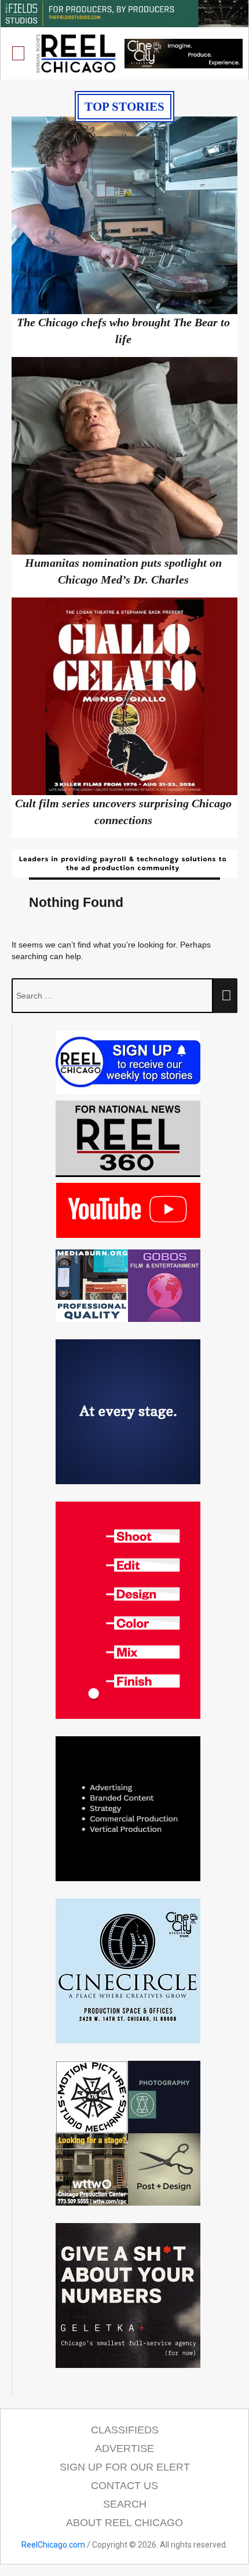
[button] (19, 54)
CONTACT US (124, 2486)
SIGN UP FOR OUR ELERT (125, 2467)
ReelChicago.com (53, 2545)
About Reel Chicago (124, 2523)
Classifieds (125, 2430)
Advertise (124, 2449)
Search (125, 2504)
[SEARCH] (225, 996)
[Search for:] (112, 996)
